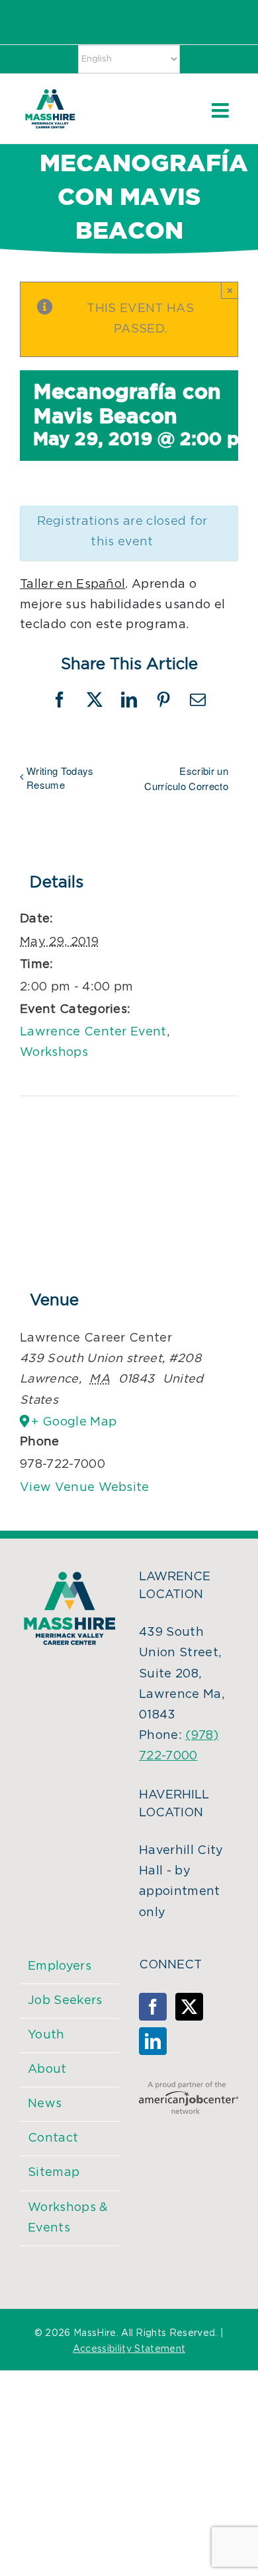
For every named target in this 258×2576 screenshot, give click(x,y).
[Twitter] (189, 2007)
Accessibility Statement (129, 2349)
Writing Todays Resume (60, 778)
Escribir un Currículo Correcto (186, 778)
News (45, 2104)
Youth (46, 2035)
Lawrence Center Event (93, 1032)
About (47, 2070)
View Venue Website (85, 1488)
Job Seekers (65, 2001)
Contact (53, 2138)
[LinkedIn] (153, 2041)
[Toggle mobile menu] (222, 110)
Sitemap (54, 2173)
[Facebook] (153, 2007)
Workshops (54, 1053)
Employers (60, 1966)
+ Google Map (74, 1422)
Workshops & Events (68, 2218)
